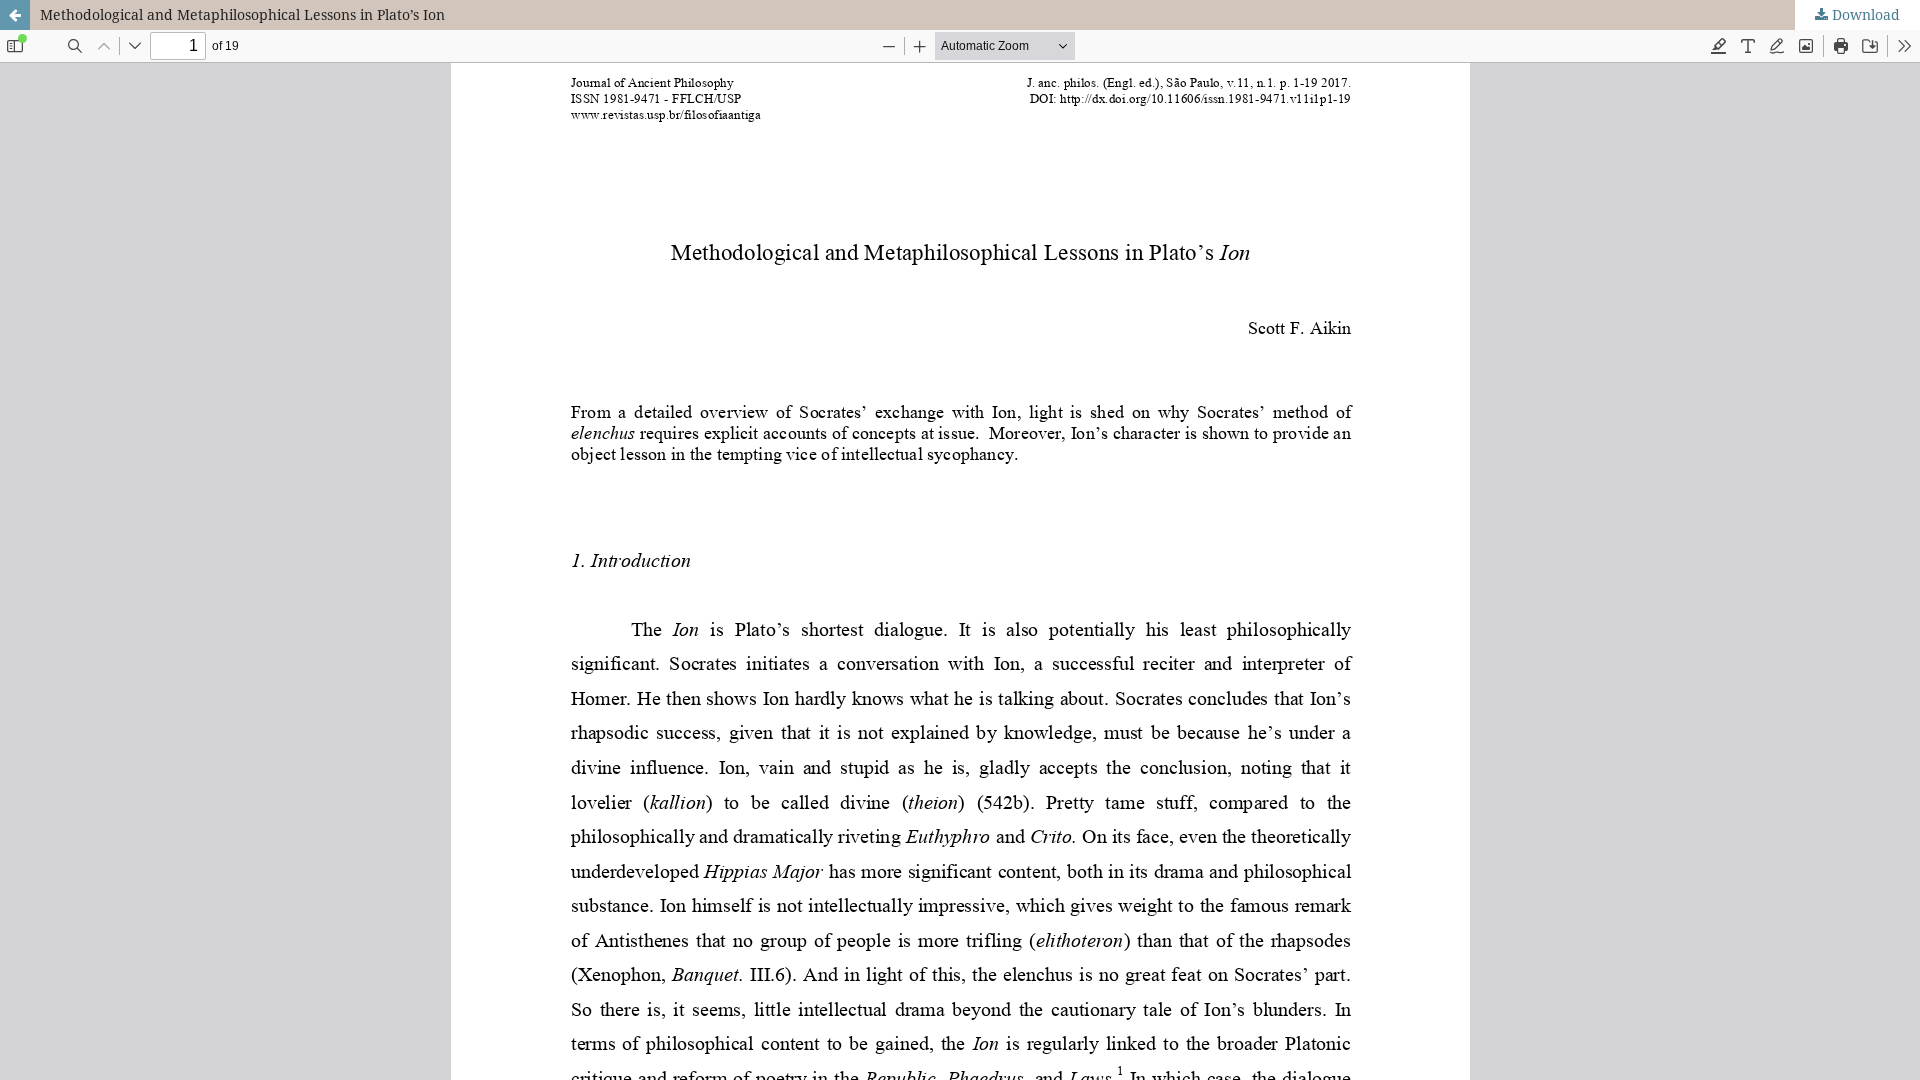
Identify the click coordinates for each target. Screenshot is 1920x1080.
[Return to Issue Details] (15, 15)
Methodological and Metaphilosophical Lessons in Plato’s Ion (242, 14)
